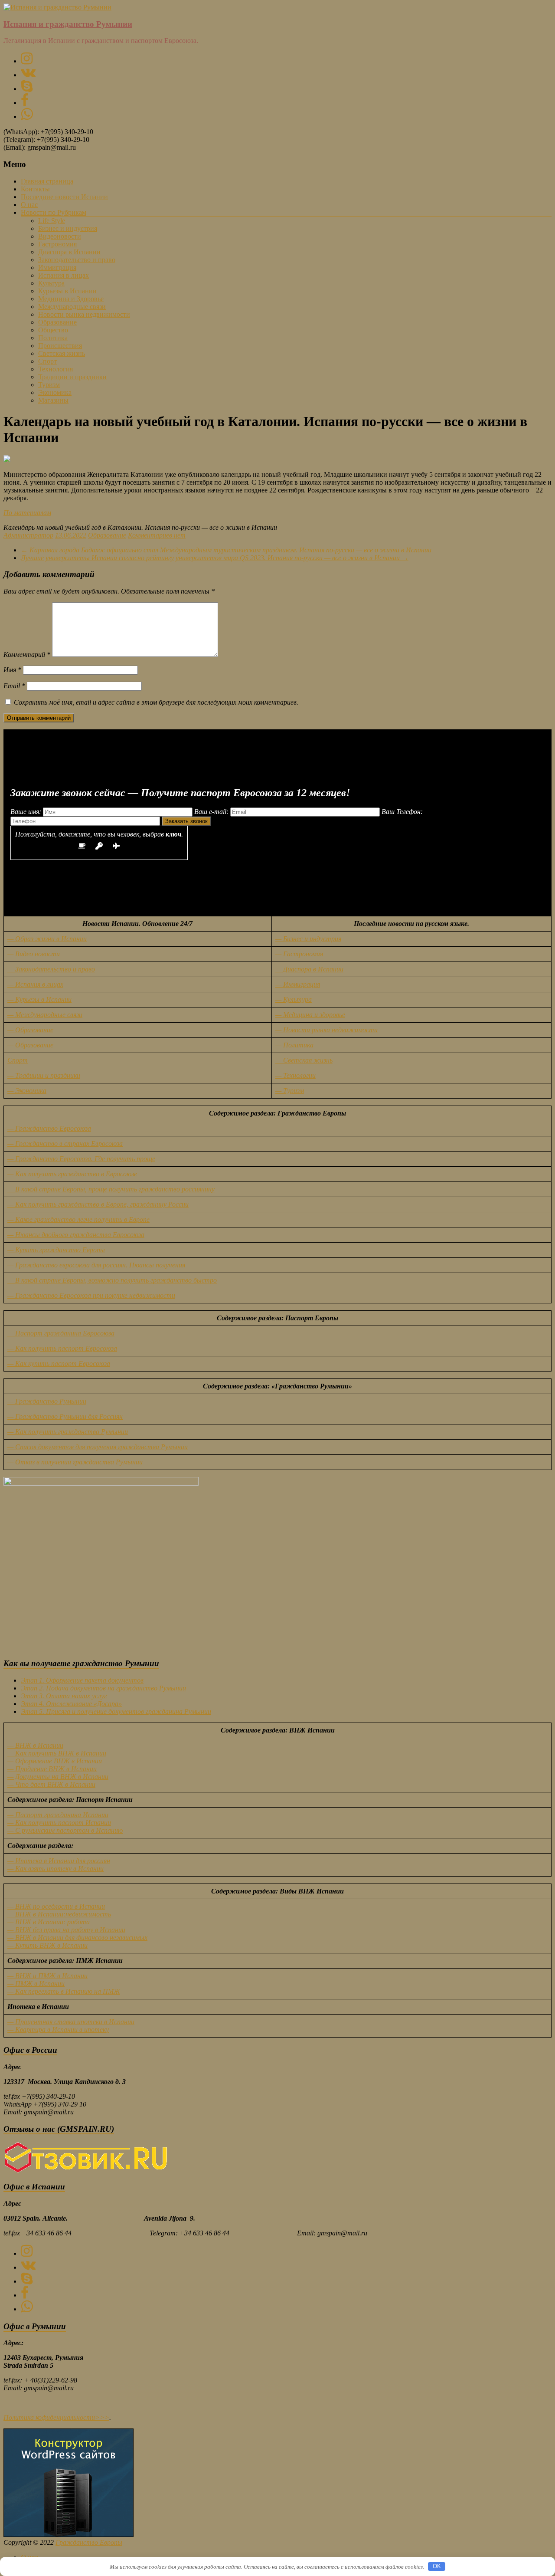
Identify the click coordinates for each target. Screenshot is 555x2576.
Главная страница (47, 181)
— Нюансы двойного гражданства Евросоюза (76, 1235)
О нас (29, 205)
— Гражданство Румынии (47, 1401)
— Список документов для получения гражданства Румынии (98, 1447)
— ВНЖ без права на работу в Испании (66, 1930)
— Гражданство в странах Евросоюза (65, 1144)
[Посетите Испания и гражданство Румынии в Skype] (27, 89)
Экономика (55, 392)
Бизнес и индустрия (68, 228)
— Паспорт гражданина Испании (58, 1815)
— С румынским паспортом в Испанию (65, 1830)
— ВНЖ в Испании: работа (49, 1922)
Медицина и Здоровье (71, 299)
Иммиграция (57, 267)
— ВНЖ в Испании (35, 1745)
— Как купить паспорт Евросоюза (59, 1363)
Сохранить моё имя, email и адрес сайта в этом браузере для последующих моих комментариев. (156, 702)
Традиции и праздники (72, 377)
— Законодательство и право (51, 969)
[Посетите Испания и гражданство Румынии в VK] (28, 75)
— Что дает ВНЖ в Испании (51, 1784)
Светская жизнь (62, 353)
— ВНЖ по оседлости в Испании (56, 1906)
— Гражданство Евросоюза (49, 1128)
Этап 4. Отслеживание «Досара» (71, 1704)
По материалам (27, 513)
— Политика (294, 1045)
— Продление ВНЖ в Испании (52, 1769)
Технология (55, 369)
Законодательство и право (77, 260)
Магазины (53, 400)
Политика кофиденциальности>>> (56, 2417)
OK (437, 2566)
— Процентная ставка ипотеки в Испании (71, 2022)
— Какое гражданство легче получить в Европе (78, 1219)
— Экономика (27, 1091)
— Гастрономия (299, 954)
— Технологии (295, 1075)
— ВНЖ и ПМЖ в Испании (47, 1976)
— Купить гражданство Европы (56, 1250)
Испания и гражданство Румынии (68, 24)
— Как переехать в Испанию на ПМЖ (64, 1991)
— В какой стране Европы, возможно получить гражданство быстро (112, 1280)
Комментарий (27, 655)
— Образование (30, 1030)
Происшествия (60, 346)
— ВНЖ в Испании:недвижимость (59, 1914)
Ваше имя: (27, 812)
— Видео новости (34, 954)
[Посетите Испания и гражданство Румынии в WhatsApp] (27, 116)
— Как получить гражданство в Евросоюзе (72, 1174)
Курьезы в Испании (67, 291)
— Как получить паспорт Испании (59, 1823)
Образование (57, 322)
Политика (53, 338)
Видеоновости (60, 236)
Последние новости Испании (64, 197)
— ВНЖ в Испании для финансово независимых (77, 1938)
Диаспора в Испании (69, 252)
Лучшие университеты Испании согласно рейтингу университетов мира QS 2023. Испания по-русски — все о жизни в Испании (215, 558)
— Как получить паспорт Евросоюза (62, 1348)
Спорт (47, 361)
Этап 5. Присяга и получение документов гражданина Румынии (116, 1711)
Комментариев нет (157, 535)
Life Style (52, 221)
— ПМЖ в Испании (36, 1984)
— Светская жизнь (304, 1060)
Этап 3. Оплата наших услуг (64, 1696)
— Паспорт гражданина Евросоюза (61, 1333)
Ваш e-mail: (212, 812)
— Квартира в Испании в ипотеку (58, 2030)
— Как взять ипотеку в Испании (55, 1869)
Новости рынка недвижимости (84, 314)
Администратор (28, 535)
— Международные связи (45, 1015)
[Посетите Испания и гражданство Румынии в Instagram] (27, 61)
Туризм (49, 385)
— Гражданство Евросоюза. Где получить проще (81, 1159)
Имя (12, 670)
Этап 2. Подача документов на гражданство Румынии (103, 1688)
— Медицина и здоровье (310, 1015)
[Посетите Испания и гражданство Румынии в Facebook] (25, 103)
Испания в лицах (64, 275)
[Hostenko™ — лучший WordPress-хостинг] (69, 2535)
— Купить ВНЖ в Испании (47, 1945)
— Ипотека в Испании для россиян (59, 1861)
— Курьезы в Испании (39, 999)
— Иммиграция (298, 984)
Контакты (35, 189)
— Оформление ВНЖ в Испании (55, 1761)
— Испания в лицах (35, 984)
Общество (53, 330)
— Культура (294, 999)
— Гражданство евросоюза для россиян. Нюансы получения (96, 1265)
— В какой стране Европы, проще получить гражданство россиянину (111, 1189)
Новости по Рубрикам (54, 212)
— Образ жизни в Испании (47, 939)
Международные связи (72, 307)
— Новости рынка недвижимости (326, 1030)
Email (14, 686)
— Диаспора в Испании (309, 969)
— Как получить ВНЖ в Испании (57, 1753)
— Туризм (290, 1091)
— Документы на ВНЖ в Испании (58, 1777)
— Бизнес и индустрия (308, 939)
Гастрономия (57, 244)
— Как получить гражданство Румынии (68, 1432)
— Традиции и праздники (44, 1075)
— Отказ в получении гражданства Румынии (75, 1462)
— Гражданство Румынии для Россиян (65, 1416)
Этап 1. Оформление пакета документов (82, 1680)
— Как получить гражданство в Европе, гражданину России (98, 1204)
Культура (51, 283)
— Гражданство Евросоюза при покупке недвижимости (91, 1295)
